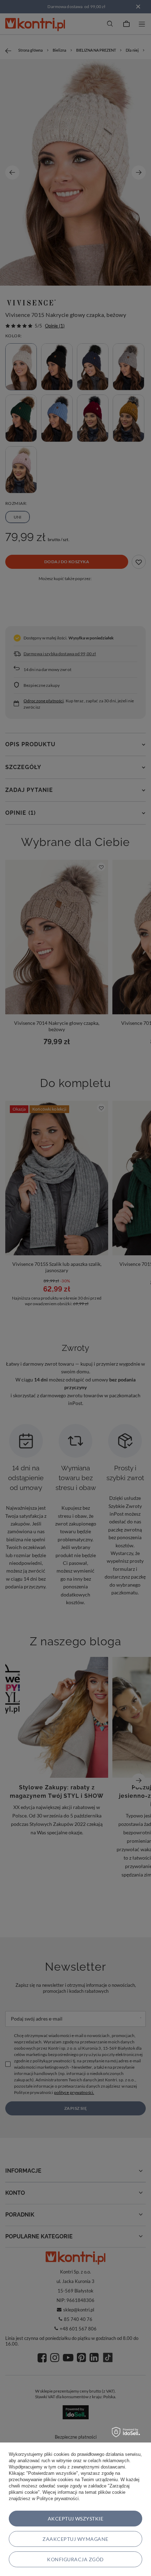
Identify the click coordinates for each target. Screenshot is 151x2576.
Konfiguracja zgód (75, 2559)
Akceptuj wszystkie (76, 2519)
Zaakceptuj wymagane (75, 2539)
